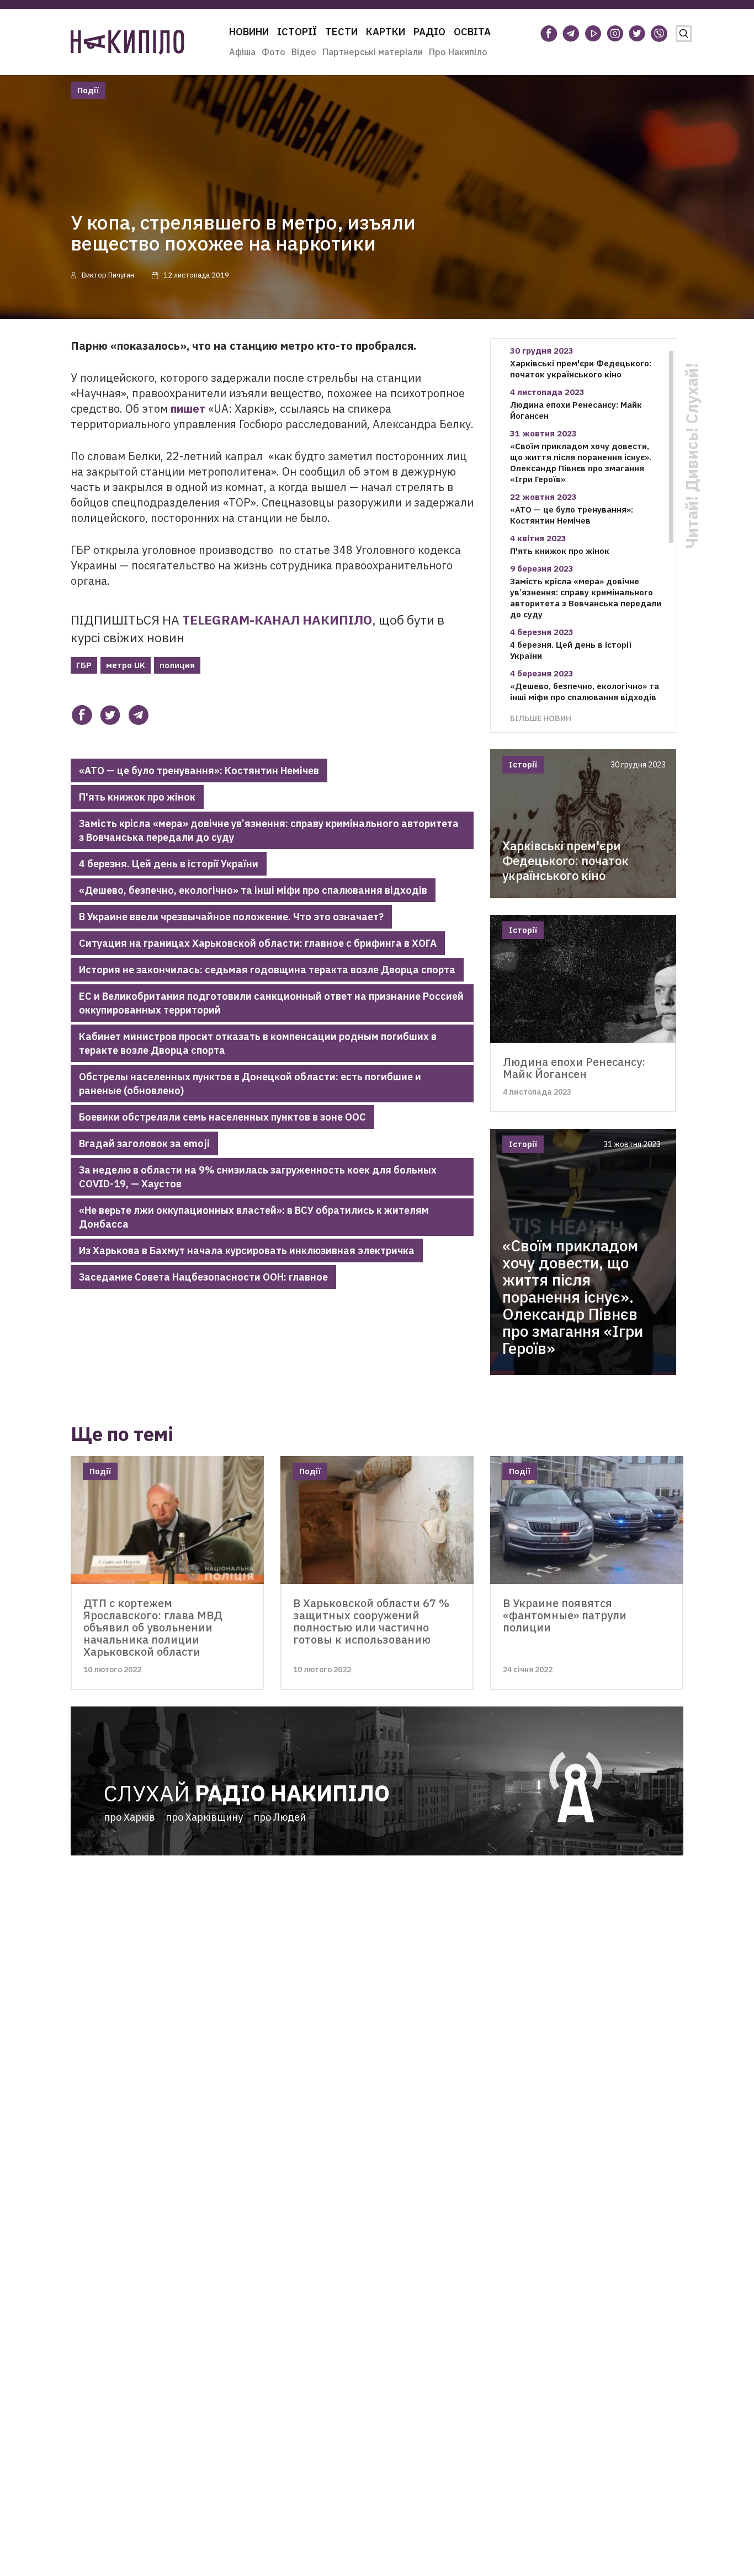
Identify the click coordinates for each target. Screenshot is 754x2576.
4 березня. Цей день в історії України (169, 864)
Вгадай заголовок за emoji (144, 1143)
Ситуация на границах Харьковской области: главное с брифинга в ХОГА (258, 943)
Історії (297, 32)
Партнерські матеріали (373, 52)
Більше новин (541, 718)
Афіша (242, 52)
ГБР (84, 665)
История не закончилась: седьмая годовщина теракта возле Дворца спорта (267, 970)
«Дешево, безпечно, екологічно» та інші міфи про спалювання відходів (253, 890)
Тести (341, 32)
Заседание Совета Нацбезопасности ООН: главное (203, 1277)
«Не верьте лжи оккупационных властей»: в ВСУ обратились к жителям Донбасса (254, 1217)
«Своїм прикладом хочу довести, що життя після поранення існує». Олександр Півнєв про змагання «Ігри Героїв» (581, 463)
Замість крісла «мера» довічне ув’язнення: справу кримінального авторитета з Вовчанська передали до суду (269, 830)
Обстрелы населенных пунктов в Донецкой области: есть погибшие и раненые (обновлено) (250, 1084)
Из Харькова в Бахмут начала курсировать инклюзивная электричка (247, 1250)
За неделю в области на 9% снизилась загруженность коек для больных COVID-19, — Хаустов (258, 1177)
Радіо (429, 32)
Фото (274, 52)
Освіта (472, 32)
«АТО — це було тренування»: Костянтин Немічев (199, 770)
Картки (386, 32)
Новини (249, 32)
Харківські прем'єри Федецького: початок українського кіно (581, 369)
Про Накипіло (458, 52)
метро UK (126, 665)
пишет (188, 409)
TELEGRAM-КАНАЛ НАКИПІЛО (277, 620)
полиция (177, 665)
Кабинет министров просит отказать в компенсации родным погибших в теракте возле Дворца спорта (258, 1043)
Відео (304, 52)
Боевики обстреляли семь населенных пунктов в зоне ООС (222, 1117)
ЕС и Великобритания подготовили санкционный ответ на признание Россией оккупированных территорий (271, 1003)
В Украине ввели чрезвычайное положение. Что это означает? (231, 917)
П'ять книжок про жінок (137, 797)
